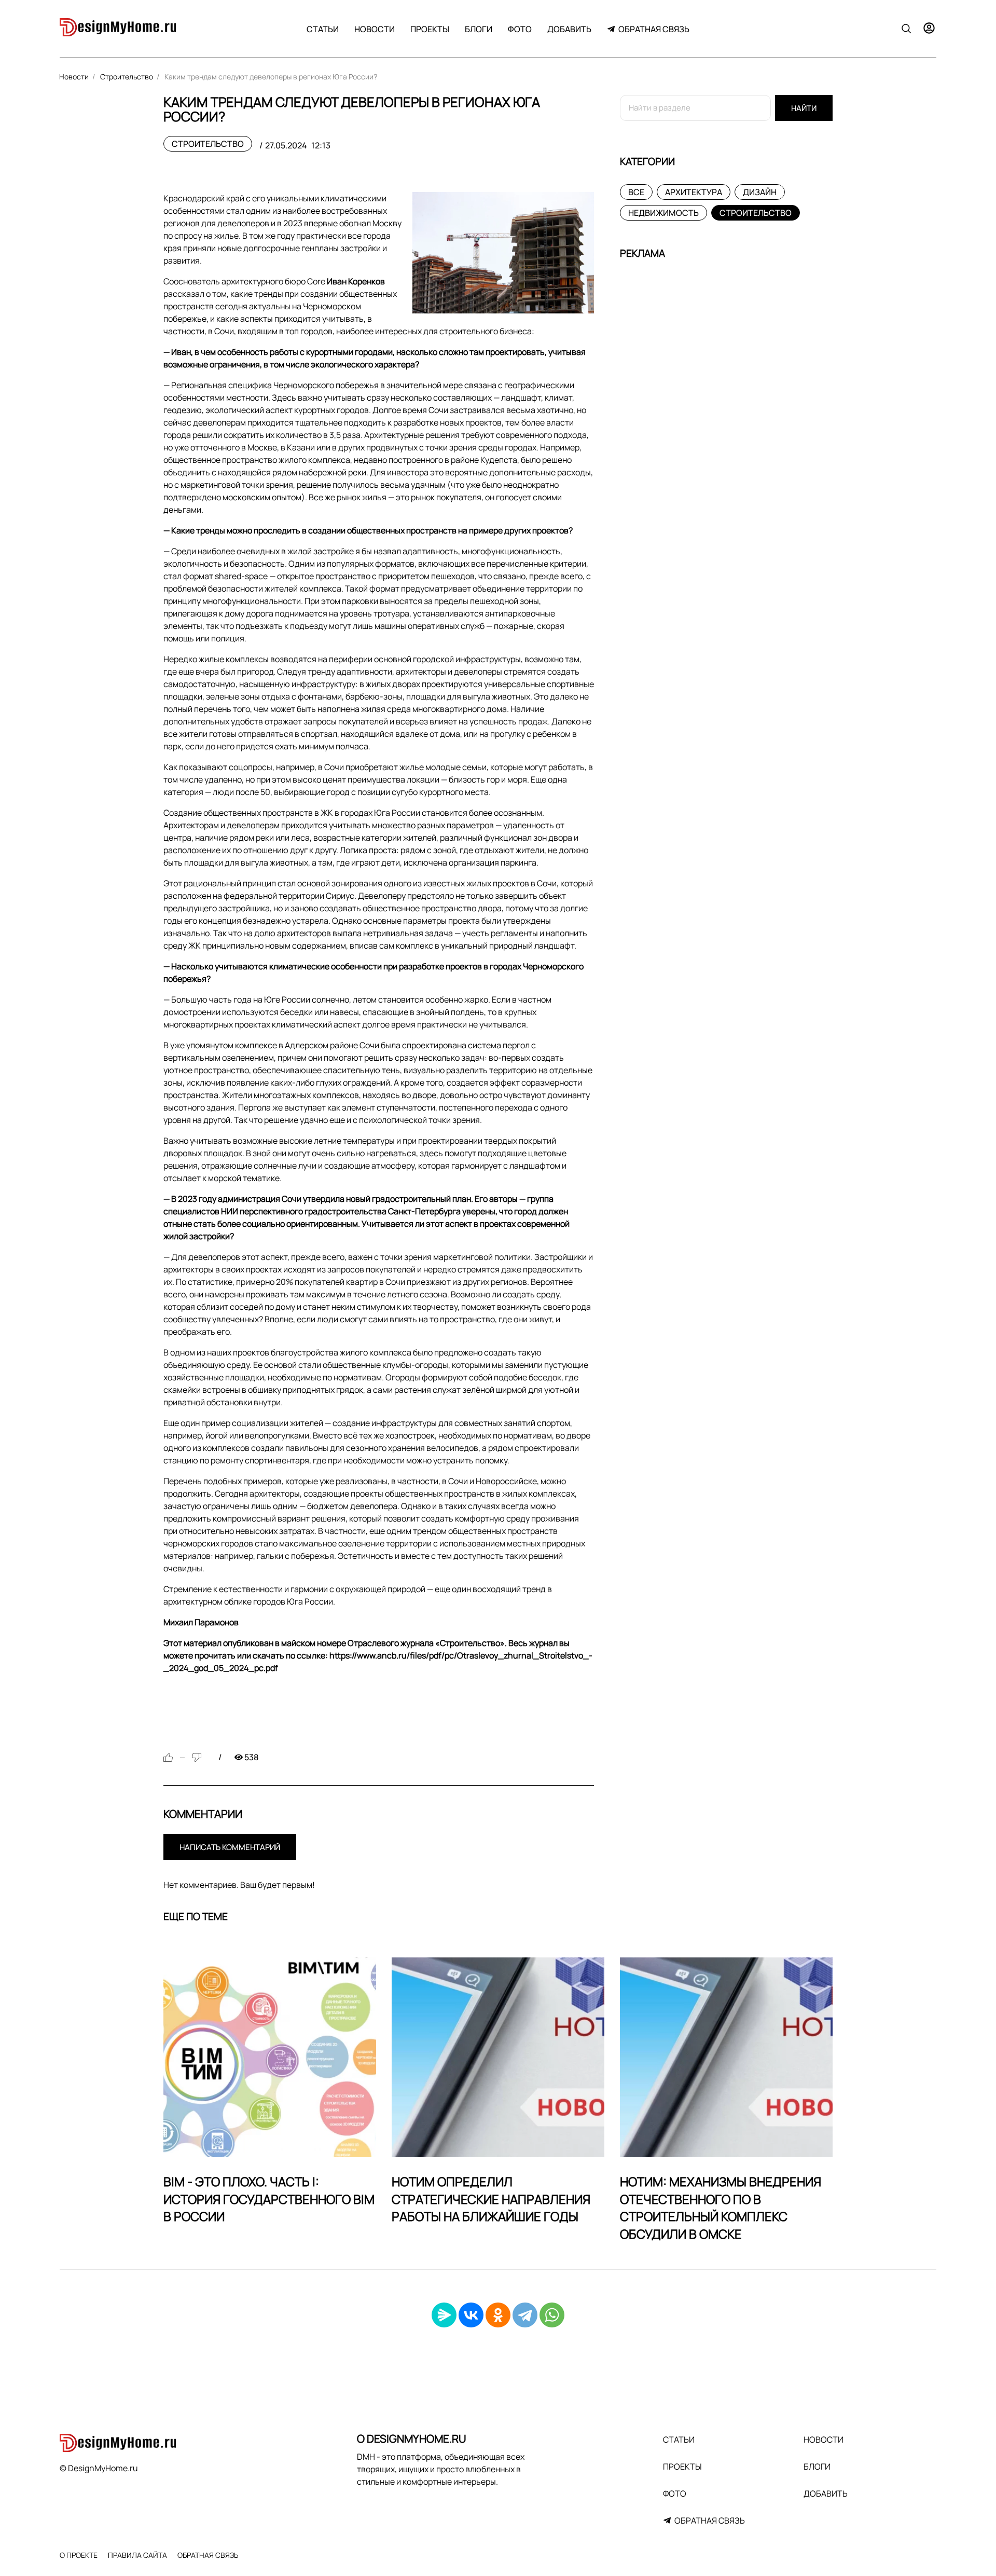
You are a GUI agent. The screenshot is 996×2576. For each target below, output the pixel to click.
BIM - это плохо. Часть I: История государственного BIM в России (269, 2199)
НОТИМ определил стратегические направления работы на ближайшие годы (491, 2199)
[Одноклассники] (498, 2315)
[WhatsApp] (552, 2315)
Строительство (208, 144)
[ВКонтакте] (471, 2315)
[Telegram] (525, 2315)
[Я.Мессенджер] (444, 2315)
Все (636, 192)
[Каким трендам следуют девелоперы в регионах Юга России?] (503, 252)
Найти (804, 108)
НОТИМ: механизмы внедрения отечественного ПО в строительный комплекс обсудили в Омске (721, 2208)
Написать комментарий (230, 1847)
